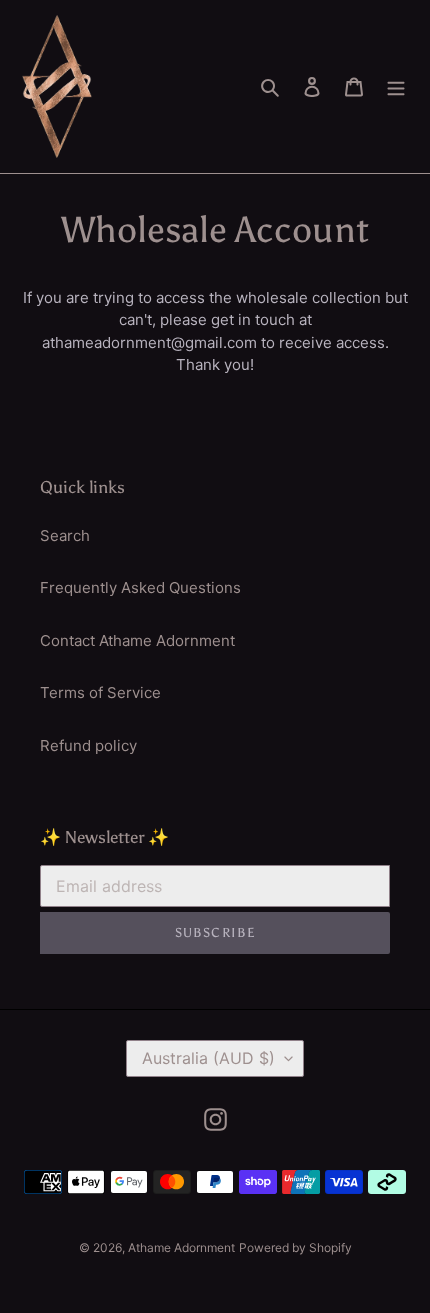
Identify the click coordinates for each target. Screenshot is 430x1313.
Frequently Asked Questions (140, 587)
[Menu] (396, 86)
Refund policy (88, 745)
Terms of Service (100, 692)
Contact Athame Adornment (137, 640)
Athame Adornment (181, 1247)
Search (65, 535)
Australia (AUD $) (208, 1058)
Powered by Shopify (295, 1247)
